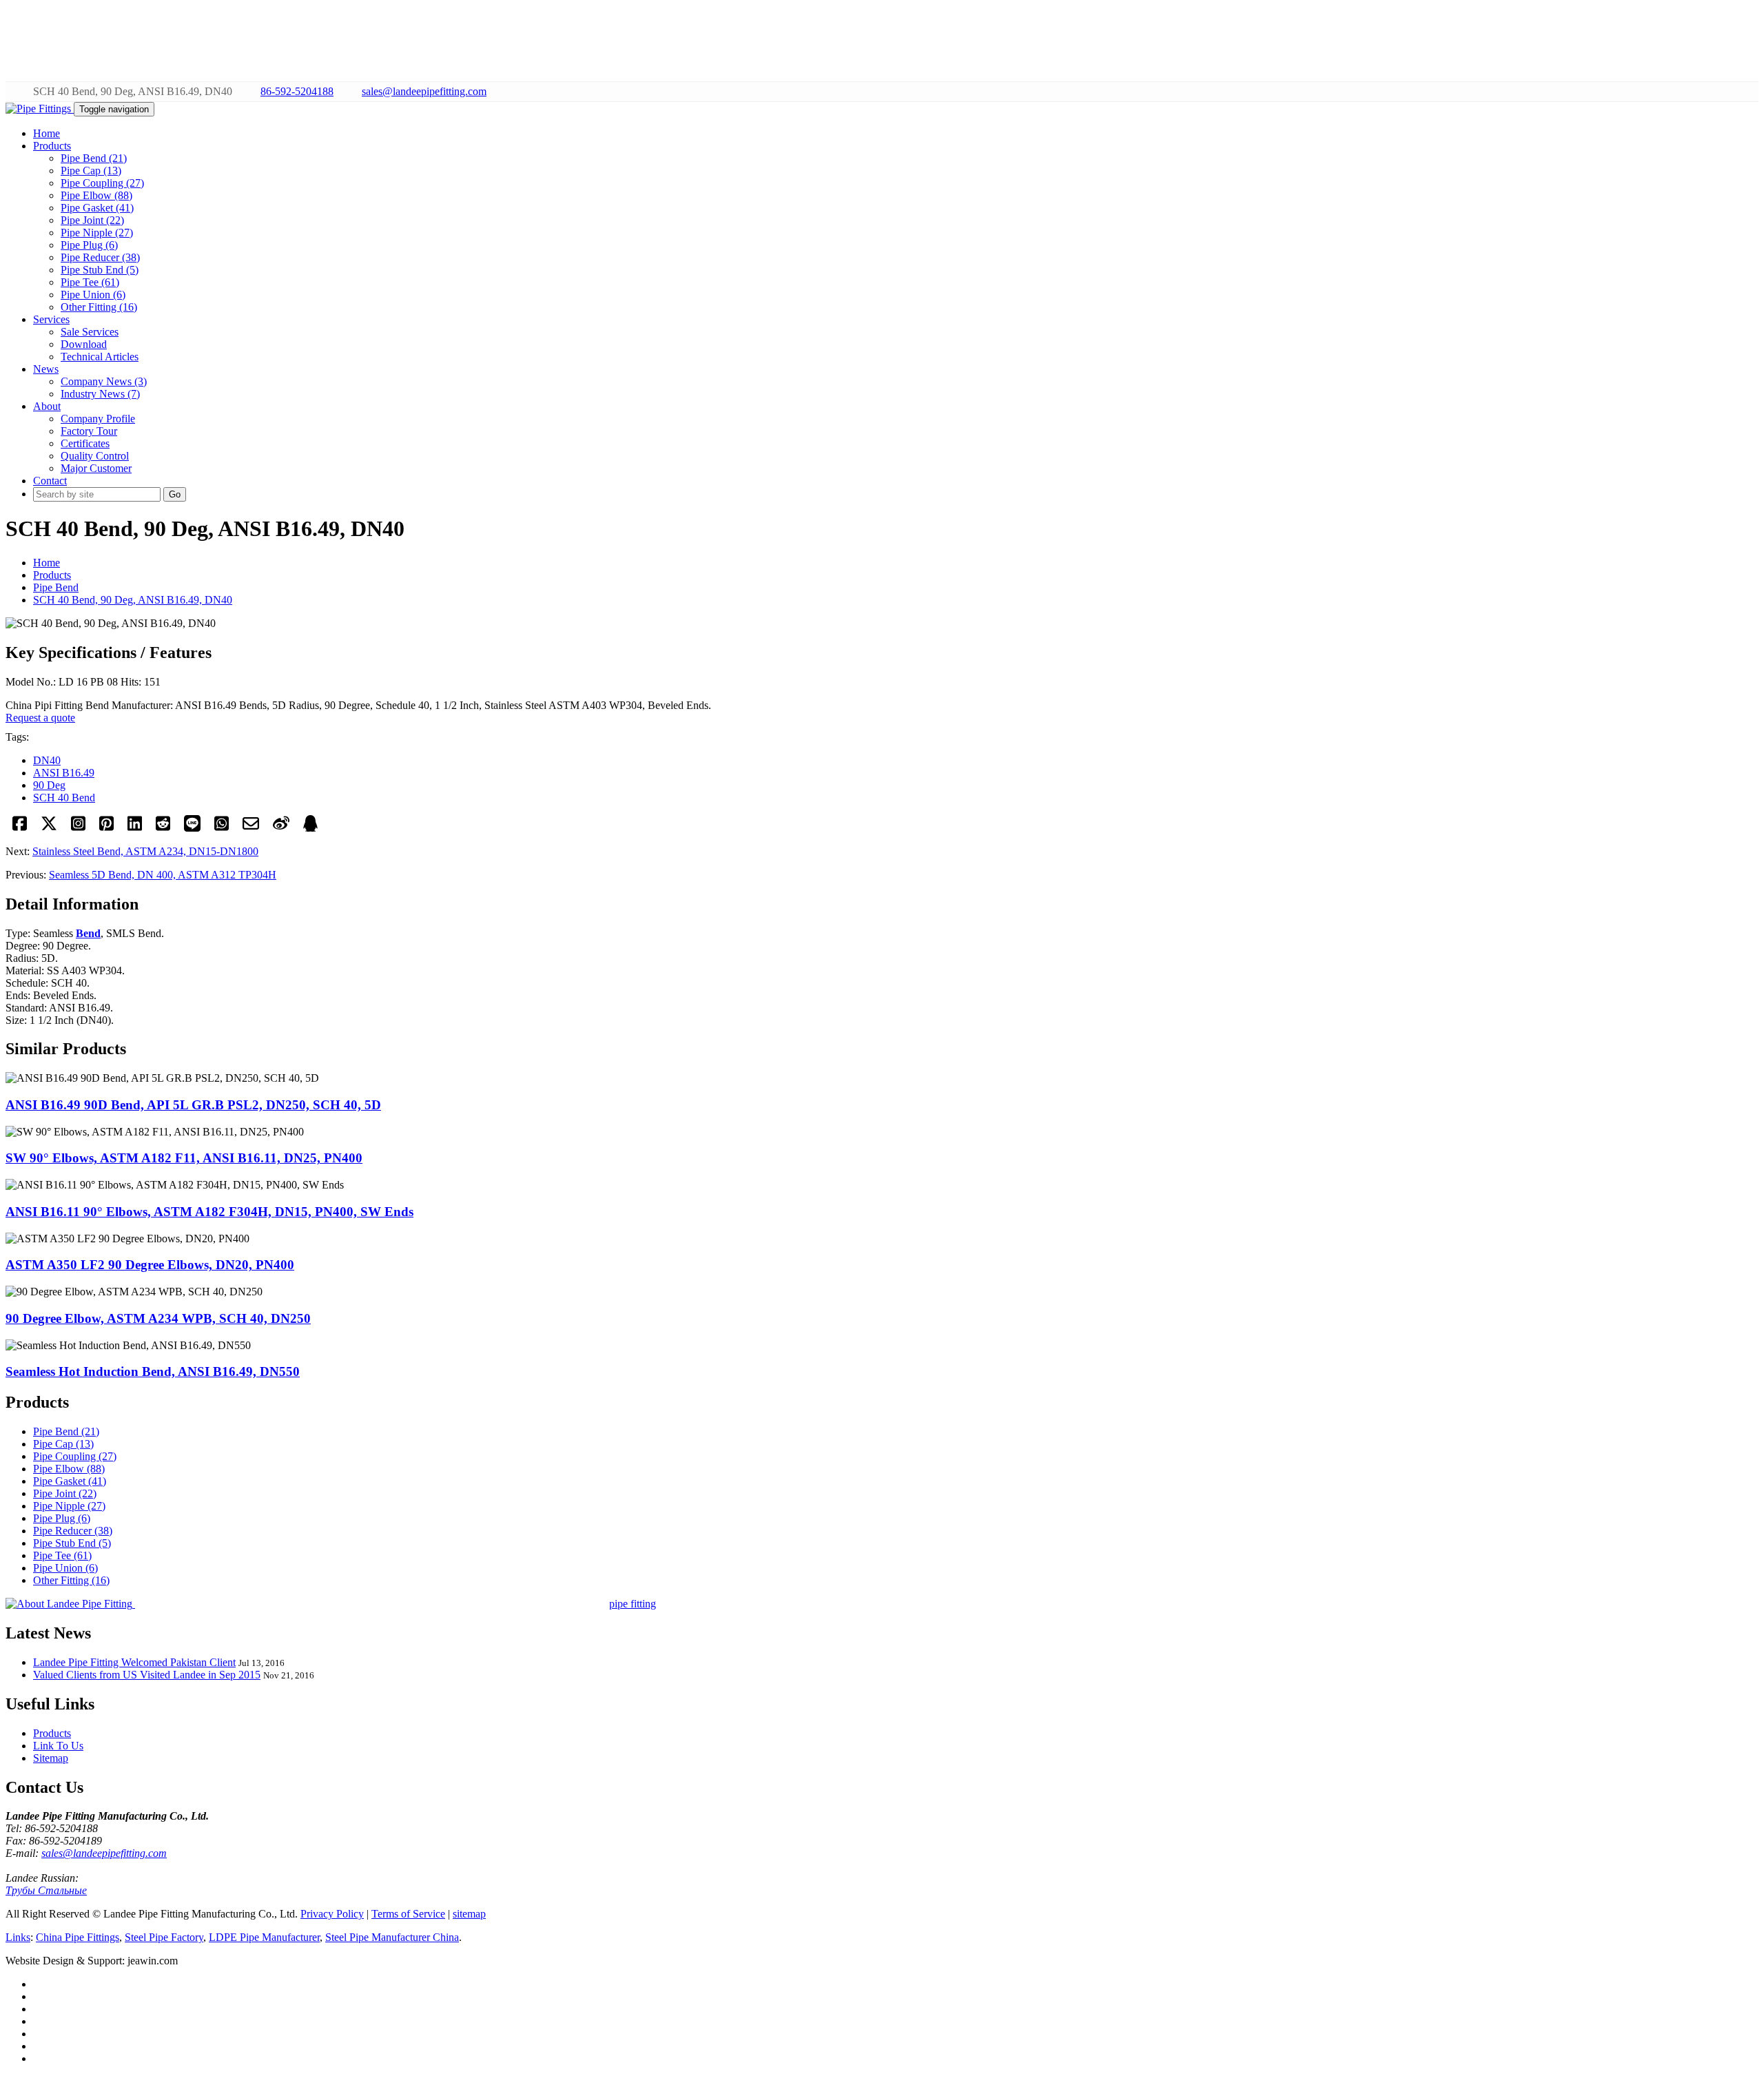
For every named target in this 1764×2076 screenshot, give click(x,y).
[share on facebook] (20, 828)
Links (18, 1937)
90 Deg (49, 785)
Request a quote (40, 718)
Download (84, 344)
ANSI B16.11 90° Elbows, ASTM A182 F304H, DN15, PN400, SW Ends (209, 1212)
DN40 (47, 760)
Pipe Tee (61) (90, 282)
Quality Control (95, 456)
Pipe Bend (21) (94, 158)
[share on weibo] (281, 828)
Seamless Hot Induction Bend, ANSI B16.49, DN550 (153, 1371)
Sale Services (90, 332)
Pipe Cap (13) (91, 171)
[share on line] (192, 828)
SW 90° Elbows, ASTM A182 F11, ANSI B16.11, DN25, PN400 (184, 1158)
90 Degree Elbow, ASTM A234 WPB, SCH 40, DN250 (158, 1318)
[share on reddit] (163, 828)
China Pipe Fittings (78, 1937)
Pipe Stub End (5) (100, 270)
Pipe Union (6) (93, 295)
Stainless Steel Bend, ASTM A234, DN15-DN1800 (145, 851)
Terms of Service (408, 1914)
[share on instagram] (78, 828)
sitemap (469, 1914)
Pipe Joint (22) (92, 220)
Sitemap (51, 1758)
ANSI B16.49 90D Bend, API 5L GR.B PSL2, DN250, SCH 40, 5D (193, 1105)
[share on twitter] (49, 828)
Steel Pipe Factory (164, 1937)
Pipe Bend (56, 587)
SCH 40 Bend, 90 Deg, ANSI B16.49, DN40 (133, 600)
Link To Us (58, 1746)
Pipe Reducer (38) (100, 257)
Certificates (85, 443)
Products (52, 575)
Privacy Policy (332, 1914)
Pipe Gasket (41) (97, 208)
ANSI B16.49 (64, 773)
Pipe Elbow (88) (96, 195)
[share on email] (251, 828)
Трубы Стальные (46, 1890)
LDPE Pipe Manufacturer (264, 1937)
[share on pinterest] (106, 828)
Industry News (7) (100, 394)
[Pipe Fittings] (40, 109)
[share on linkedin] (135, 828)
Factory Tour (89, 431)
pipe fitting (633, 1604)
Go (175, 494)
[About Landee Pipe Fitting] (70, 1604)
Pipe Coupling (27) (102, 183)
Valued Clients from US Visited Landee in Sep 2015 (147, 1675)
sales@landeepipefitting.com (424, 91)
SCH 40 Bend (64, 798)
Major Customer (96, 468)
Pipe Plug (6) (89, 245)
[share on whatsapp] (222, 828)
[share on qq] (310, 828)
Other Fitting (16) (99, 307)
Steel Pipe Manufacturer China (392, 1937)
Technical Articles (100, 357)
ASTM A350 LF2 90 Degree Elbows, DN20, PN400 (150, 1265)
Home (47, 563)
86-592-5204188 (297, 91)
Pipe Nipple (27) (97, 233)
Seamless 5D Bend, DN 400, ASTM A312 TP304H (163, 875)
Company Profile (98, 419)
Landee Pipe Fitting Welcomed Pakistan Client (134, 1662)
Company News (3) (104, 381)
